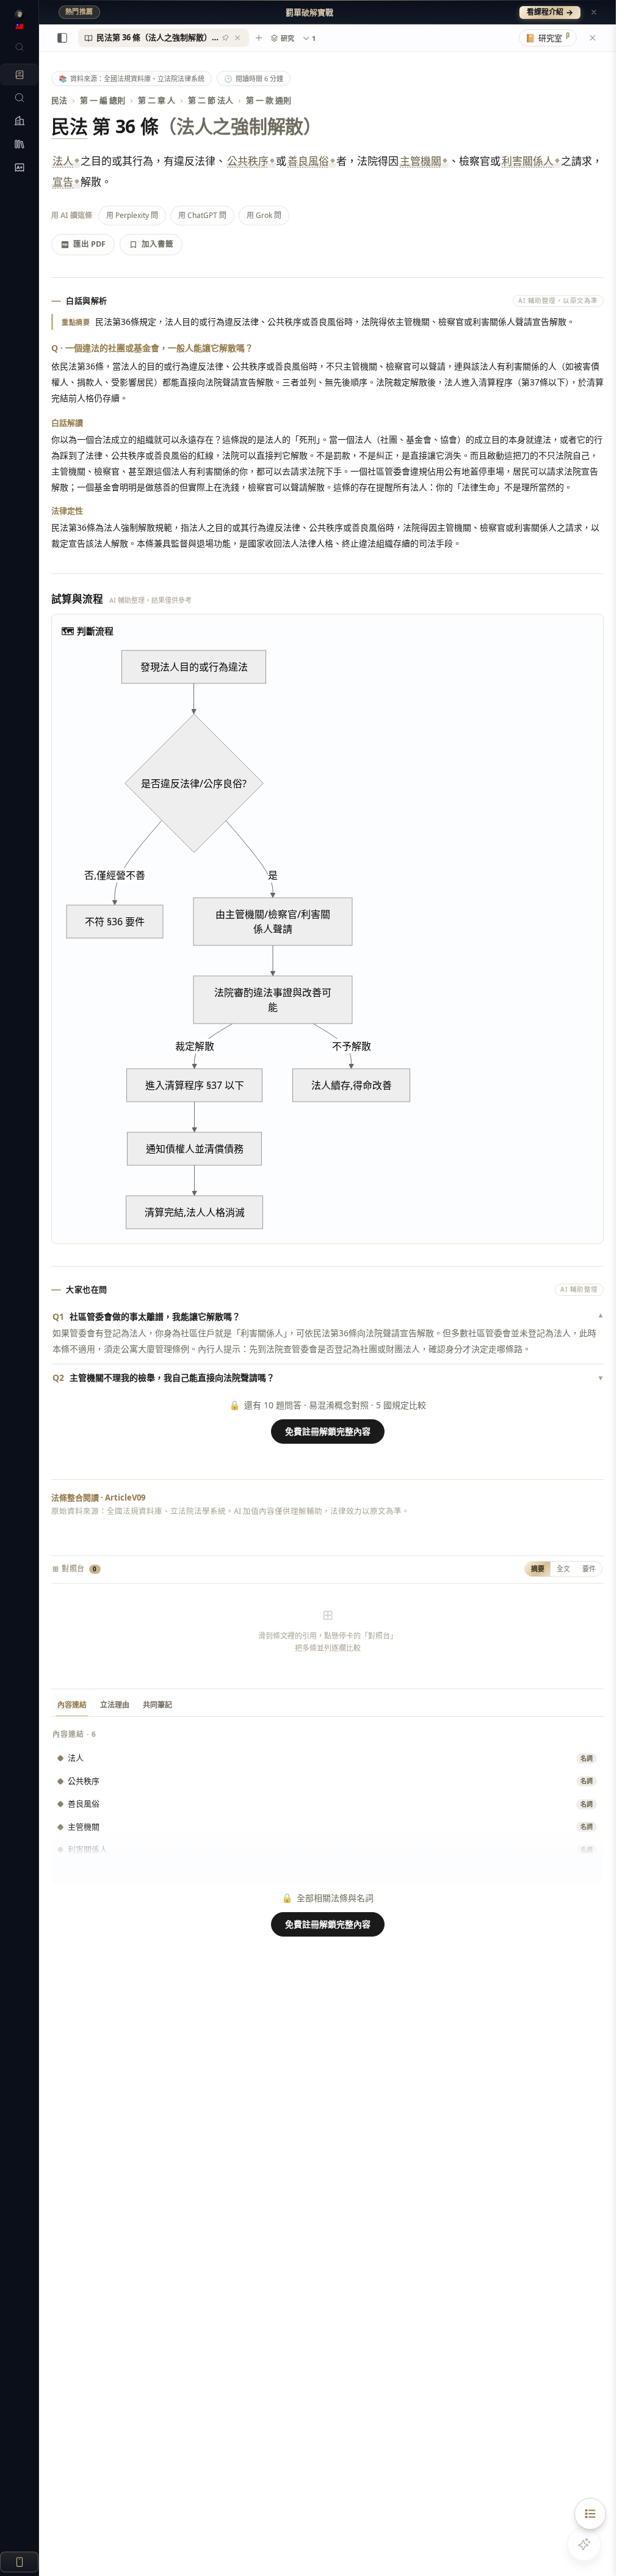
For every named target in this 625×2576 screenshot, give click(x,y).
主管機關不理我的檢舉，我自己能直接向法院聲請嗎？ (327, 1377)
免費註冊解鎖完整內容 (328, 1431)
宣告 (63, 182)
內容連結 (72, 1705)
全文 (563, 1569)
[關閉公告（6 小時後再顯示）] (594, 12)
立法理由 (115, 1705)
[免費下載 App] (19, 2562)
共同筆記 (157, 1705)
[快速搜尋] (19, 47)
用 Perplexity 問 (132, 215)
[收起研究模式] (593, 38)
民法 (59, 100)
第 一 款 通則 (269, 100)
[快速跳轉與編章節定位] (590, 2514)
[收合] (62, 38)
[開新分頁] (259, 38)
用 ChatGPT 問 (202, 215)
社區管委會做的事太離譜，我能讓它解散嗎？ (327, 1316)
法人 (63, 161)
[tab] (164, 38)
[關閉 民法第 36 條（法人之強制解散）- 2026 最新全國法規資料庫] (237, 38)
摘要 (538, 1569)
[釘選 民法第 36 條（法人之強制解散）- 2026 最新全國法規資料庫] (225, 38)
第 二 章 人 (157, 100)
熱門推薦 (79, 12)
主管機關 (421, 161)
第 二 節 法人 (211, 100)
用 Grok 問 (264, 215)
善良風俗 (308, 161)
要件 (589, 1569)
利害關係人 (528, 161)
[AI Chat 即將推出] (584, 2544)
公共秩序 (248, 161)
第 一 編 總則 (103, 100)
